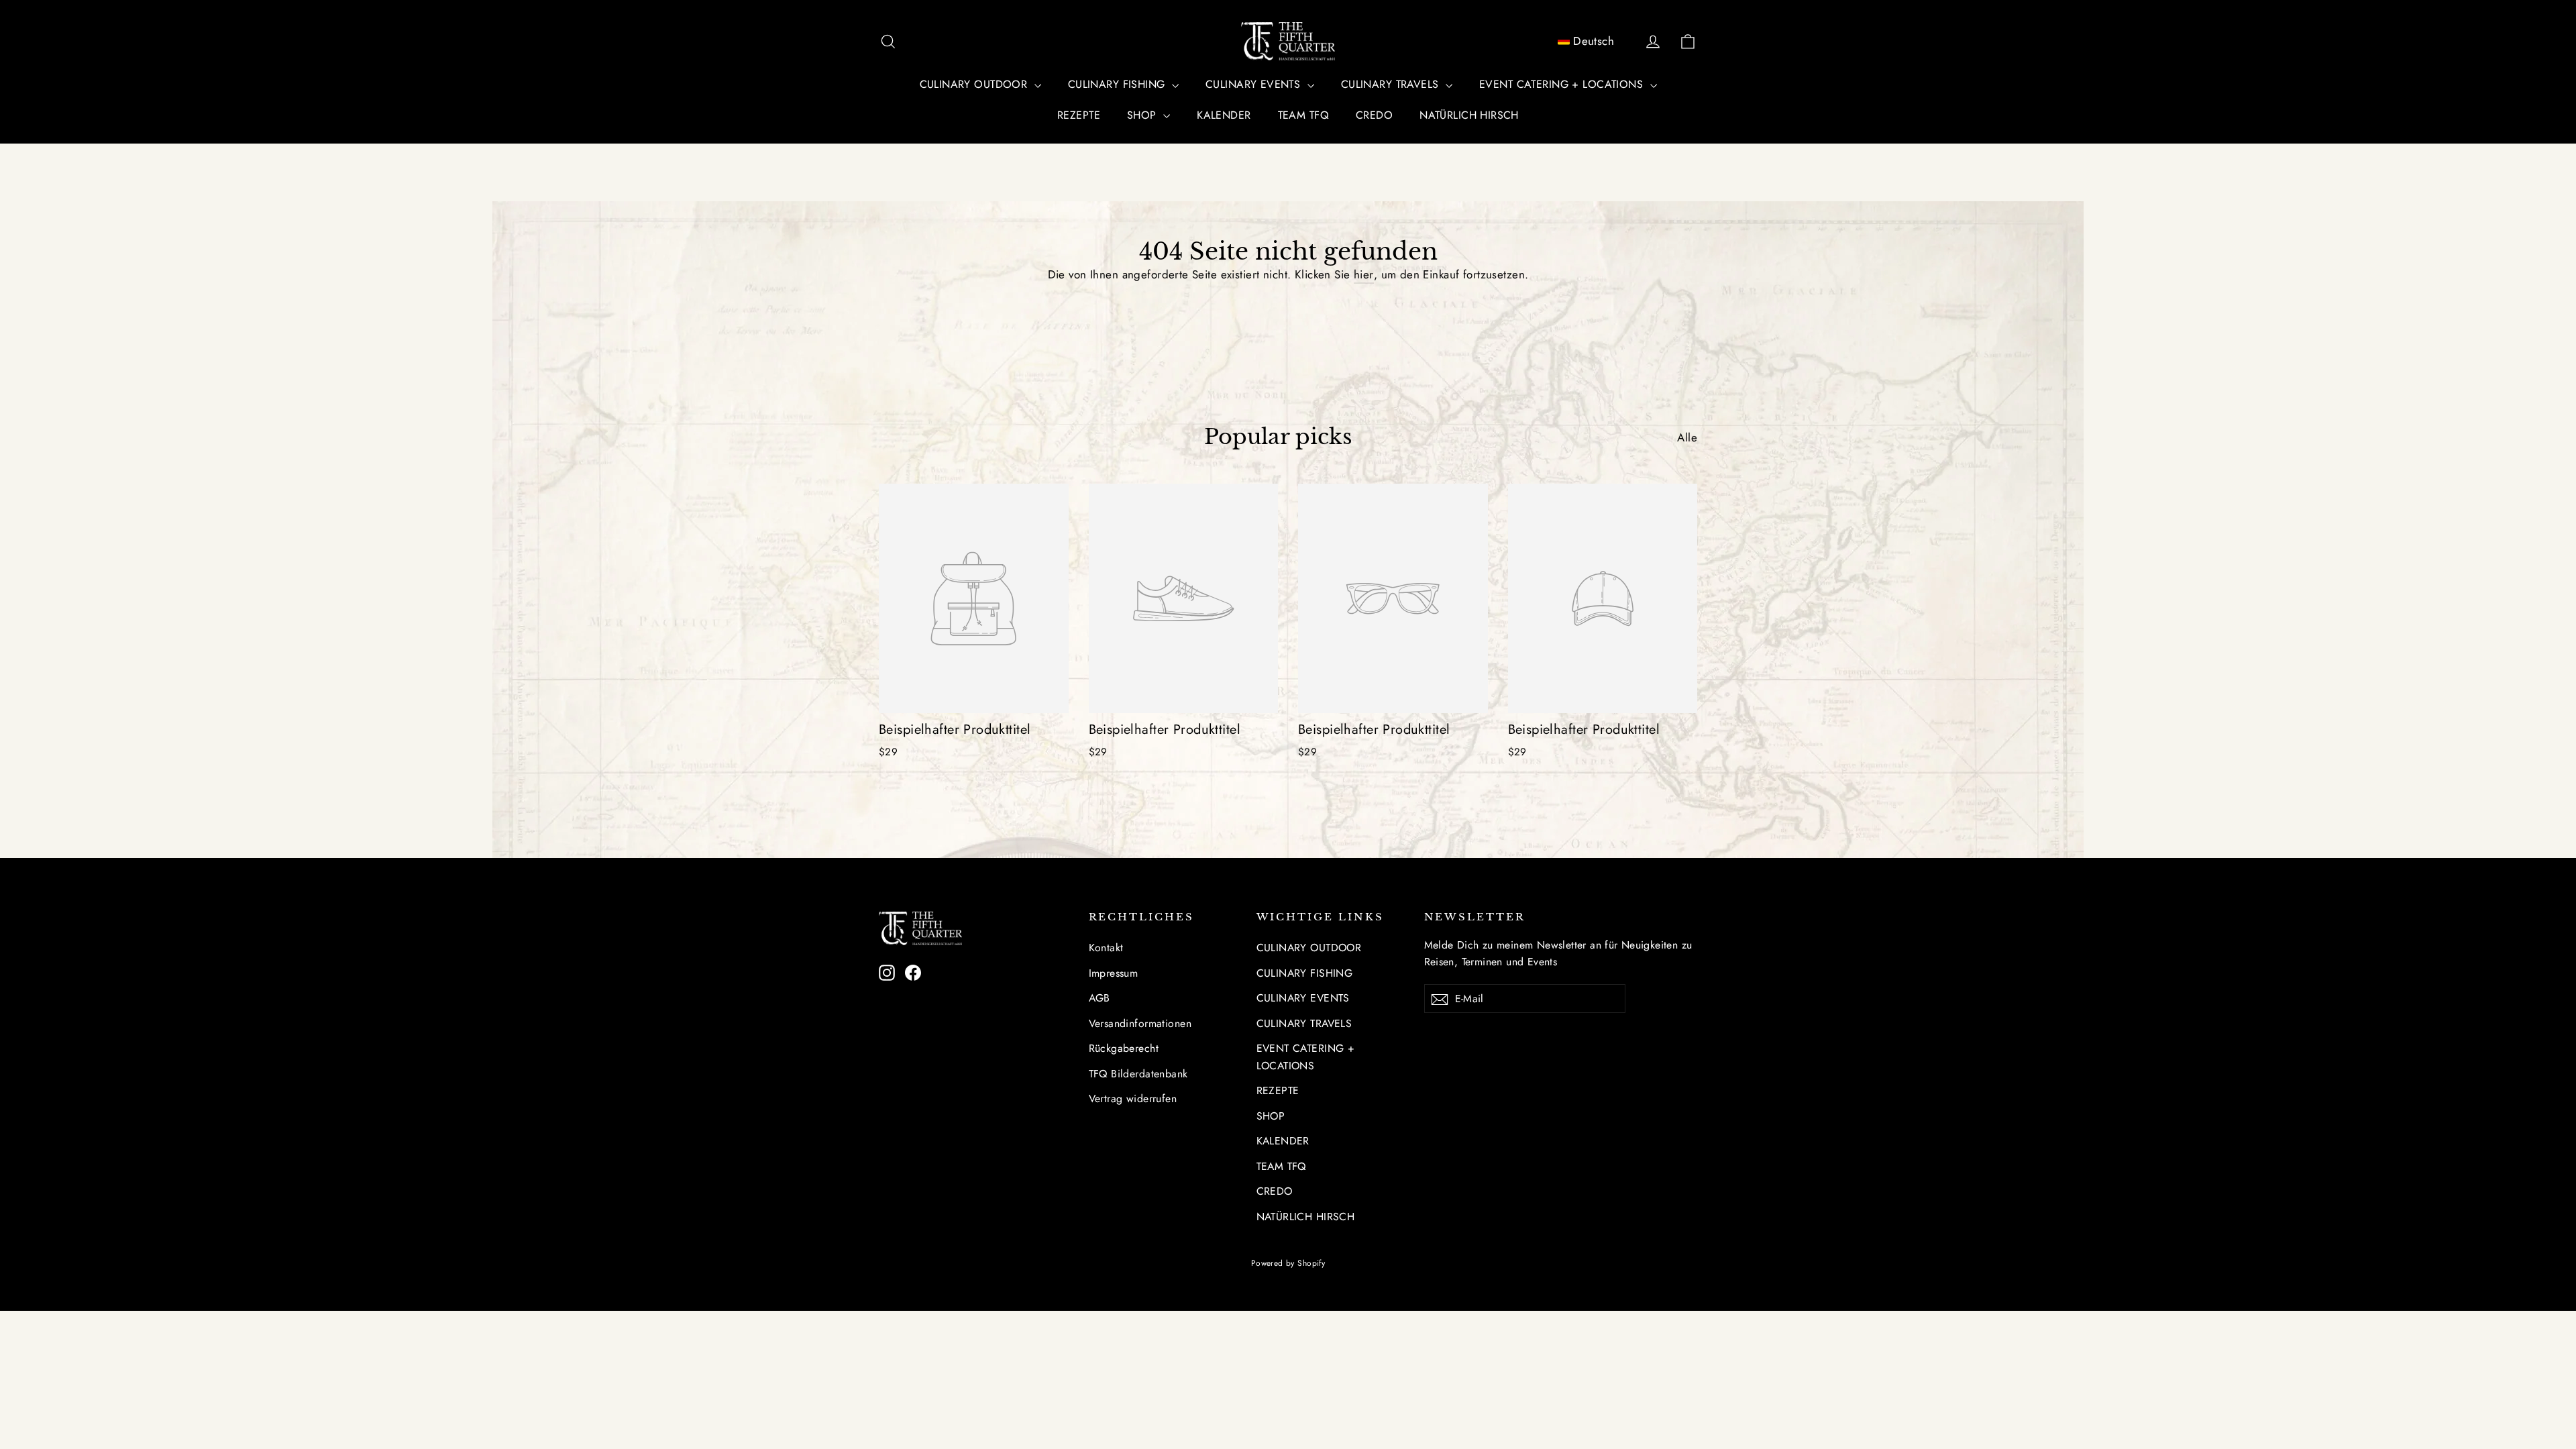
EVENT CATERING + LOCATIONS (1563, 84)
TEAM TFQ (1303, 115)
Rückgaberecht (1124, 1048)
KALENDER (1224, 115)
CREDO (1374, 115)
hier (1364, 274)
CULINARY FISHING (1118, 84)
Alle (1687, 437)
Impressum (1114, 973)
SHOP (1143, 115)
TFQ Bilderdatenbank (1138, 1074)
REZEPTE (1079, 115)
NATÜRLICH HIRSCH (1469, 115)
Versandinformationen (1140, 1023)
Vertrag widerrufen (1133, 1098)
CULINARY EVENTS (1255, 84)
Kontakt (1106, 948)
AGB (1099, 998)
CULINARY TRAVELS (1392, 84)
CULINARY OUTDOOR (975, 84)
